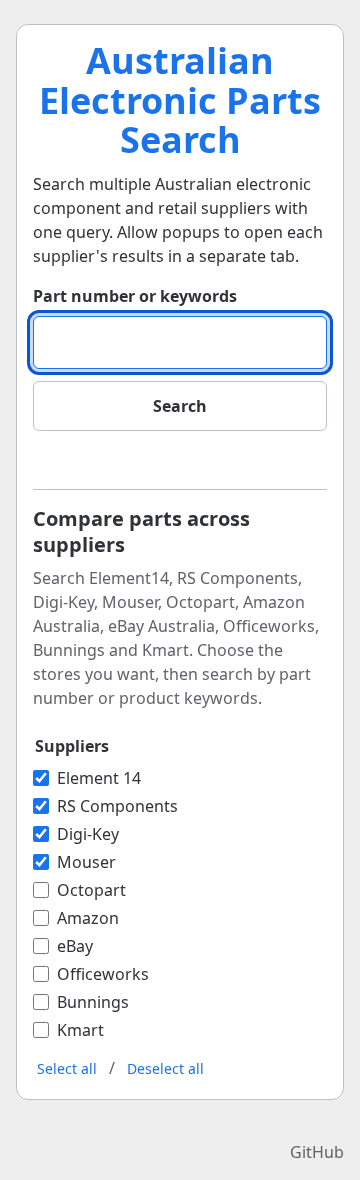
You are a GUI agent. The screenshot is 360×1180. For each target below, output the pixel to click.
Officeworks (103, 974)
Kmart (80, 1030)
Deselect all (165, 1068)
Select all (67, 1068)
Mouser (86, 862)
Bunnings (93, 1002)
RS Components (117, 806)
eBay (75, 946)
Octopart (91, 890)
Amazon (88, 918)
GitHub (317, 1152)
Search (180, 406)
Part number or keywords (135, 296)
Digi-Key (88, 834)
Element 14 (99, 778)
